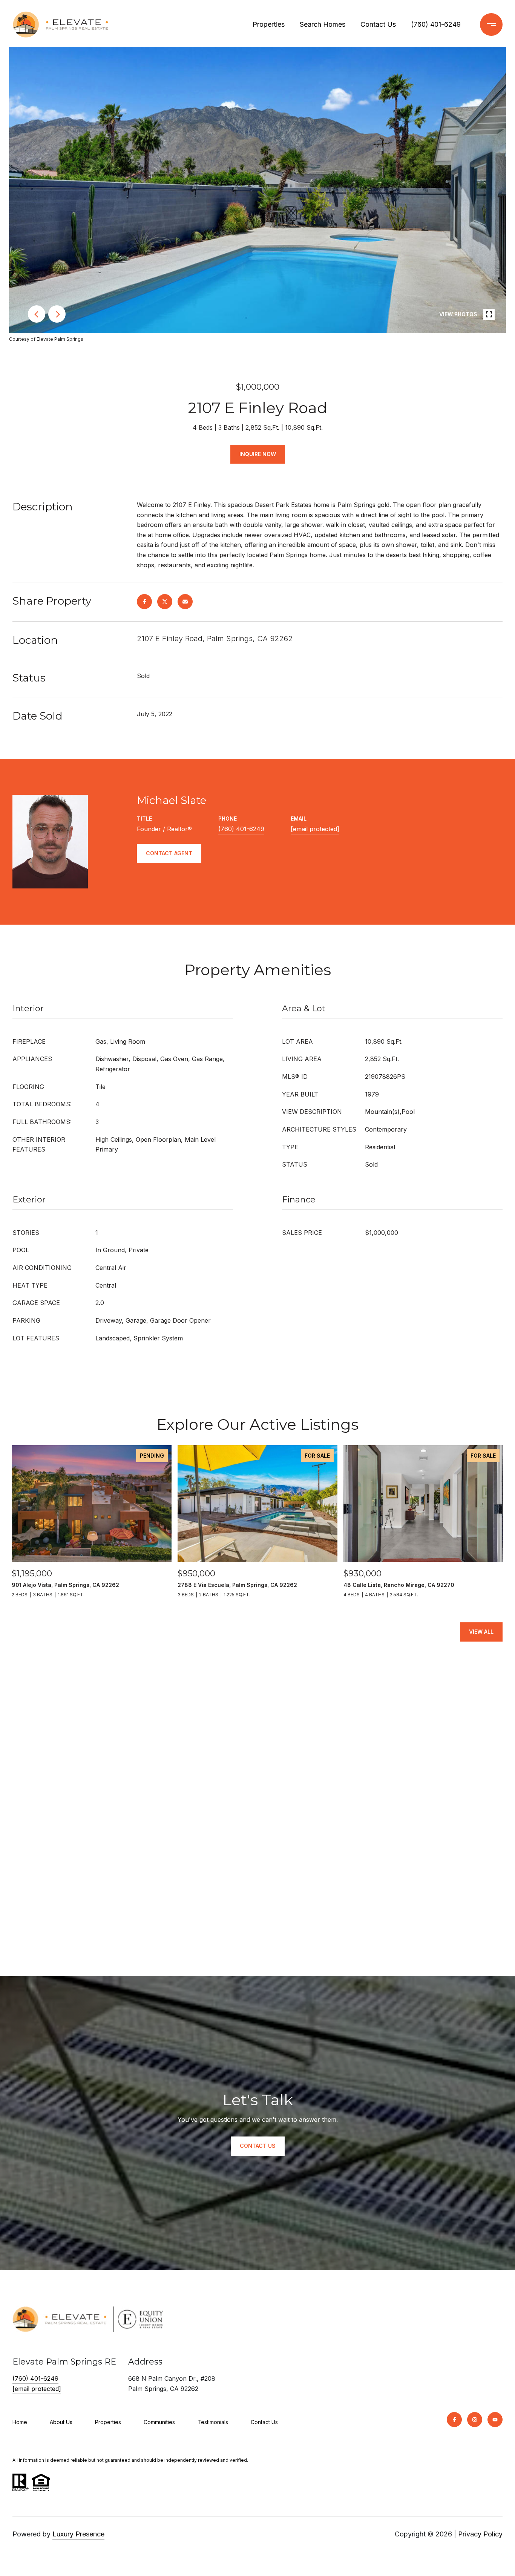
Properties (269, 24)
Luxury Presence (78, 2534)
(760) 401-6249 (436, 24)
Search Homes (323, 24)
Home (20, 2422)
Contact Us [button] (258, 2146)
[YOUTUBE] (495, 2420)
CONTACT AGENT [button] (169, 853)
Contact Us (378, 24)
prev (37, 314)
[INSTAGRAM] (475, 2420)
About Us (61, 2422)
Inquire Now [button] (258, 454)
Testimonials (213, 2422)
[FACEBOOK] (454, 2420)
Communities (159, 2422)
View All (481, 1632)
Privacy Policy (480, 2534)
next (57, 314)
